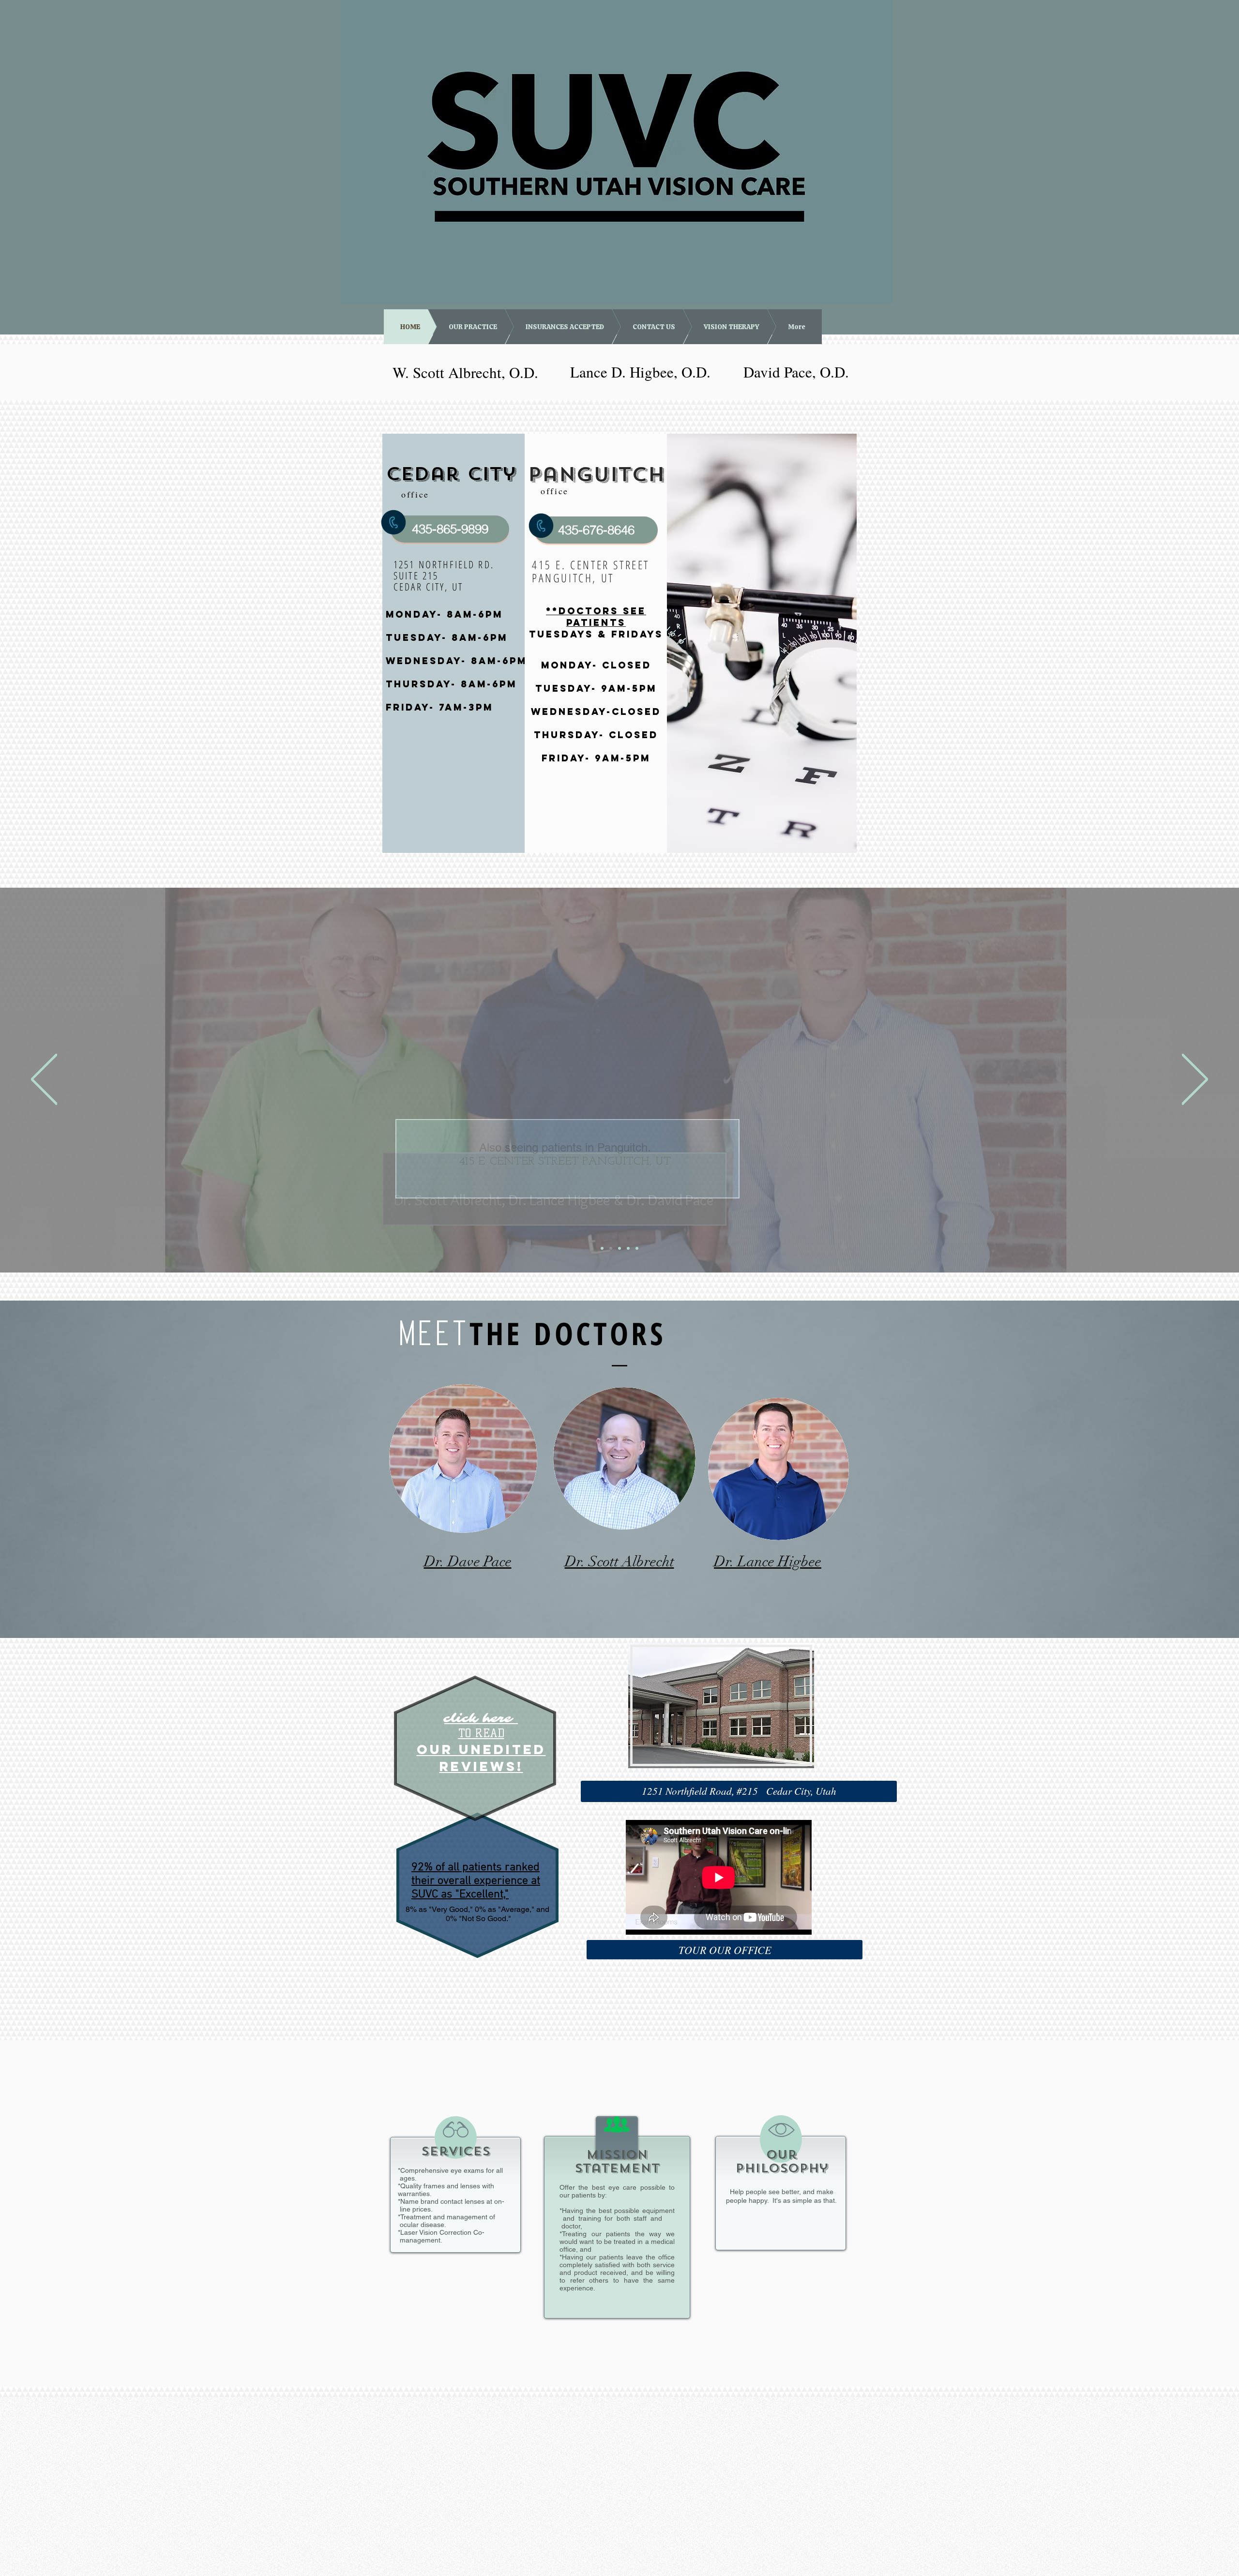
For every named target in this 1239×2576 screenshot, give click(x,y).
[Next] (1195, 1080)
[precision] (619, 1248)
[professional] (628, 1248)
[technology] (637, 1248)
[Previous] (44, 1080)
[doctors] (602, 1248)
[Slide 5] (611, 1248)
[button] (739, 1791)
